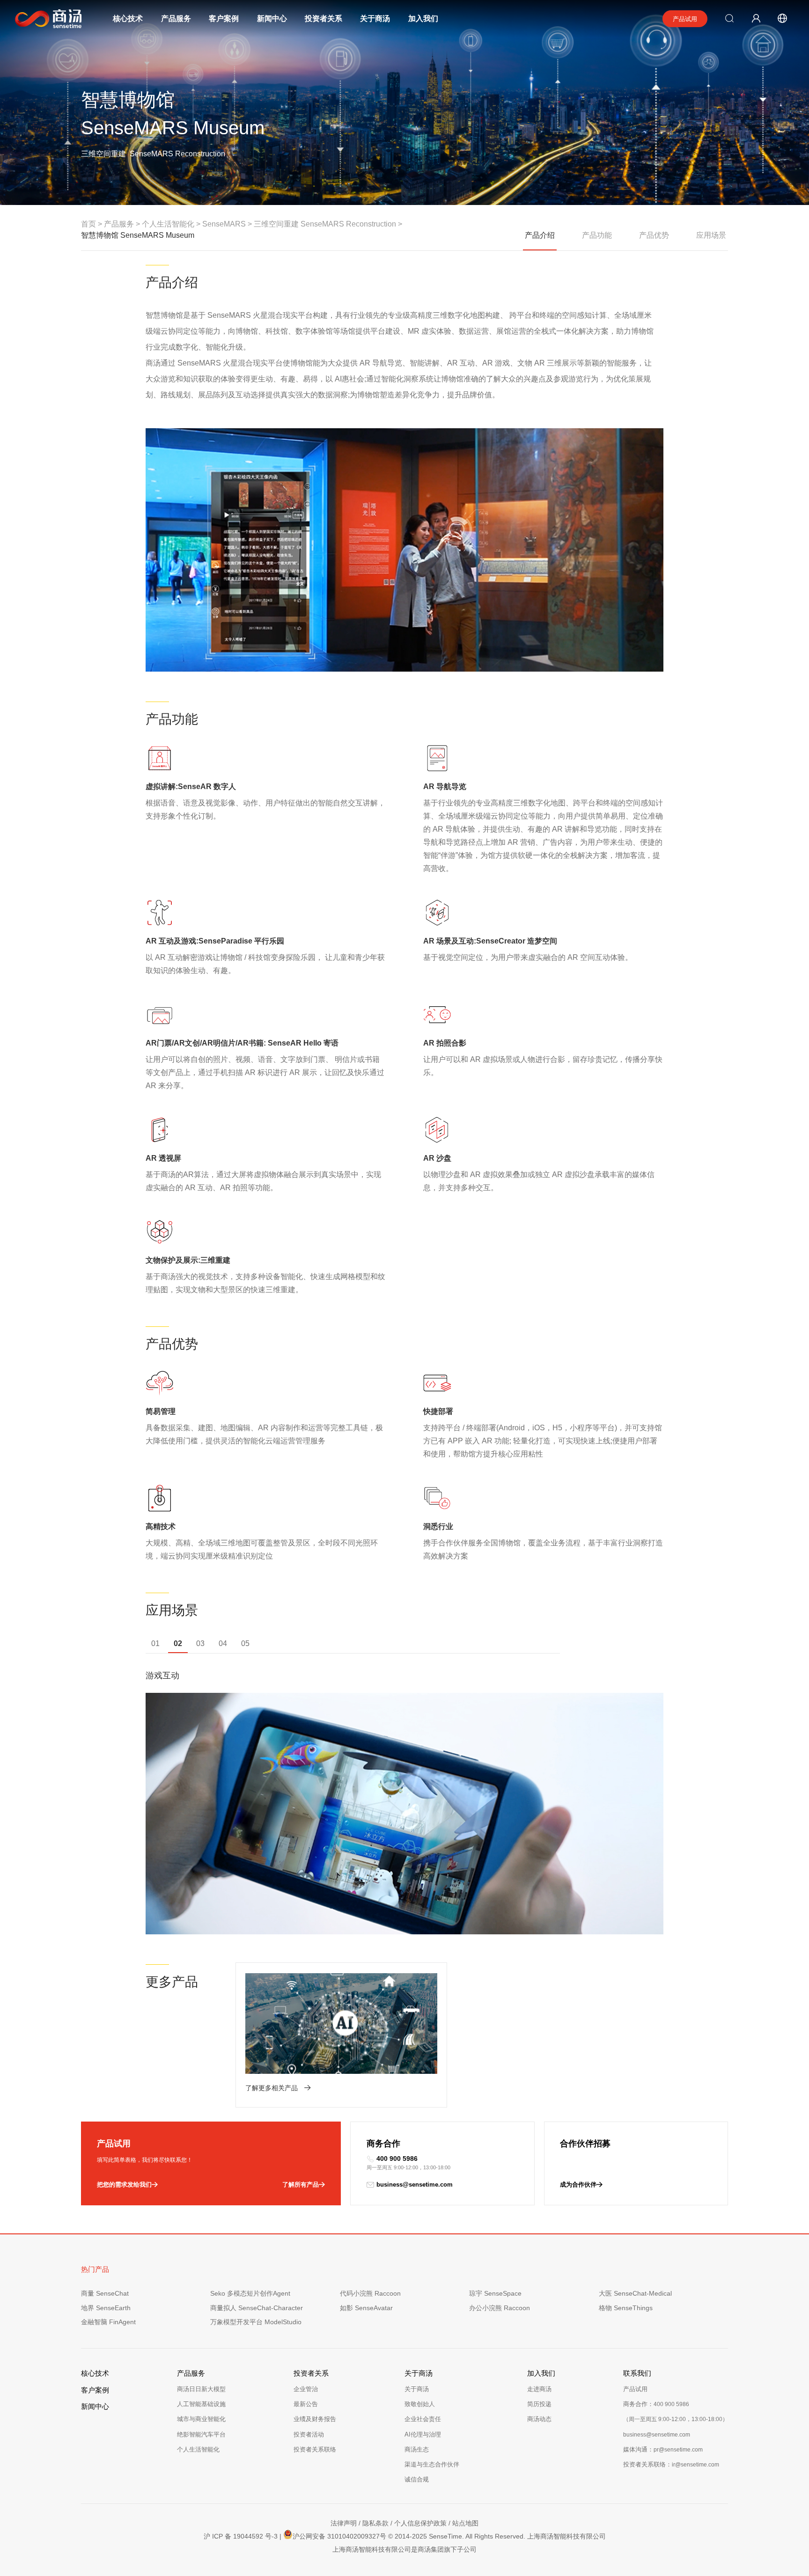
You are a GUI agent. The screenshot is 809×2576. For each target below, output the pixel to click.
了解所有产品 (301, 2184)
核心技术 (128, 18)
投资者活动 (309, 2434)
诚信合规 (417, 2479)
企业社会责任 (423, 2419)
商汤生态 (417, 2449)
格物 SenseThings (626, 2308)
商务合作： (656, 2404)
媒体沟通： (663, 2449)
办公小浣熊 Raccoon (500, 2308)
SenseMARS (224, 224)
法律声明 (344, 2523)
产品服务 (176, 18)
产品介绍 (540, 235)
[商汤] (41, 19)
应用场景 (711, 235)
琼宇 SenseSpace (495, 2293)
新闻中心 (272, 18)
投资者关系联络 (315, 2449)
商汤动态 (539, 2419)
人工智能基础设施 (201, 2404)
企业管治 (306, 2389)
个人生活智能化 (198, 2449)
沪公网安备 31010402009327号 (339, 2536)
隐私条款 (375, 2523)
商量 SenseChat (105, 2293)
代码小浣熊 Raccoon (370, 2293)
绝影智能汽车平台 (201, 2434)
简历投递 (539, 2404)
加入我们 (423, 18)
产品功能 (597, 235)
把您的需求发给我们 (124, 2184)
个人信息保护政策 (420, 2523)
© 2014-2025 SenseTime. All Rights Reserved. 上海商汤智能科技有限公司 (497, 2536)
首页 (88, 224)
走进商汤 (539, 2389)
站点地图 (465, 2523)
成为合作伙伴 (578, 2184)
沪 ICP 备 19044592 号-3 (241, 2536)
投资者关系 (324, 18)
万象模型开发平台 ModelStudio (256, 2322)
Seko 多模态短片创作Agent (250, 2293)
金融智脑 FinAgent (108, 2322)
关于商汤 (375, 18)
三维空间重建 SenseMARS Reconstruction (325, 224)
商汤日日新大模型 (201, 2389)
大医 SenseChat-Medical (635, 2293)
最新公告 (306, 2404)
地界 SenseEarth (106, 2308)
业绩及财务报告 (315, 2419)
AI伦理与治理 (423, 2434)
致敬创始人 (420, 2404)
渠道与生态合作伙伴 (432, 2464)
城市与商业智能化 (201, 2419)
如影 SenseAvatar (366, 2308)
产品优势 (654, 235)
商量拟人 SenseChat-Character (257, 2308)
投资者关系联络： (671, 2464)
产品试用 (685, 19)
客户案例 (224, 18)
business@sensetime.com (415, 2184)
